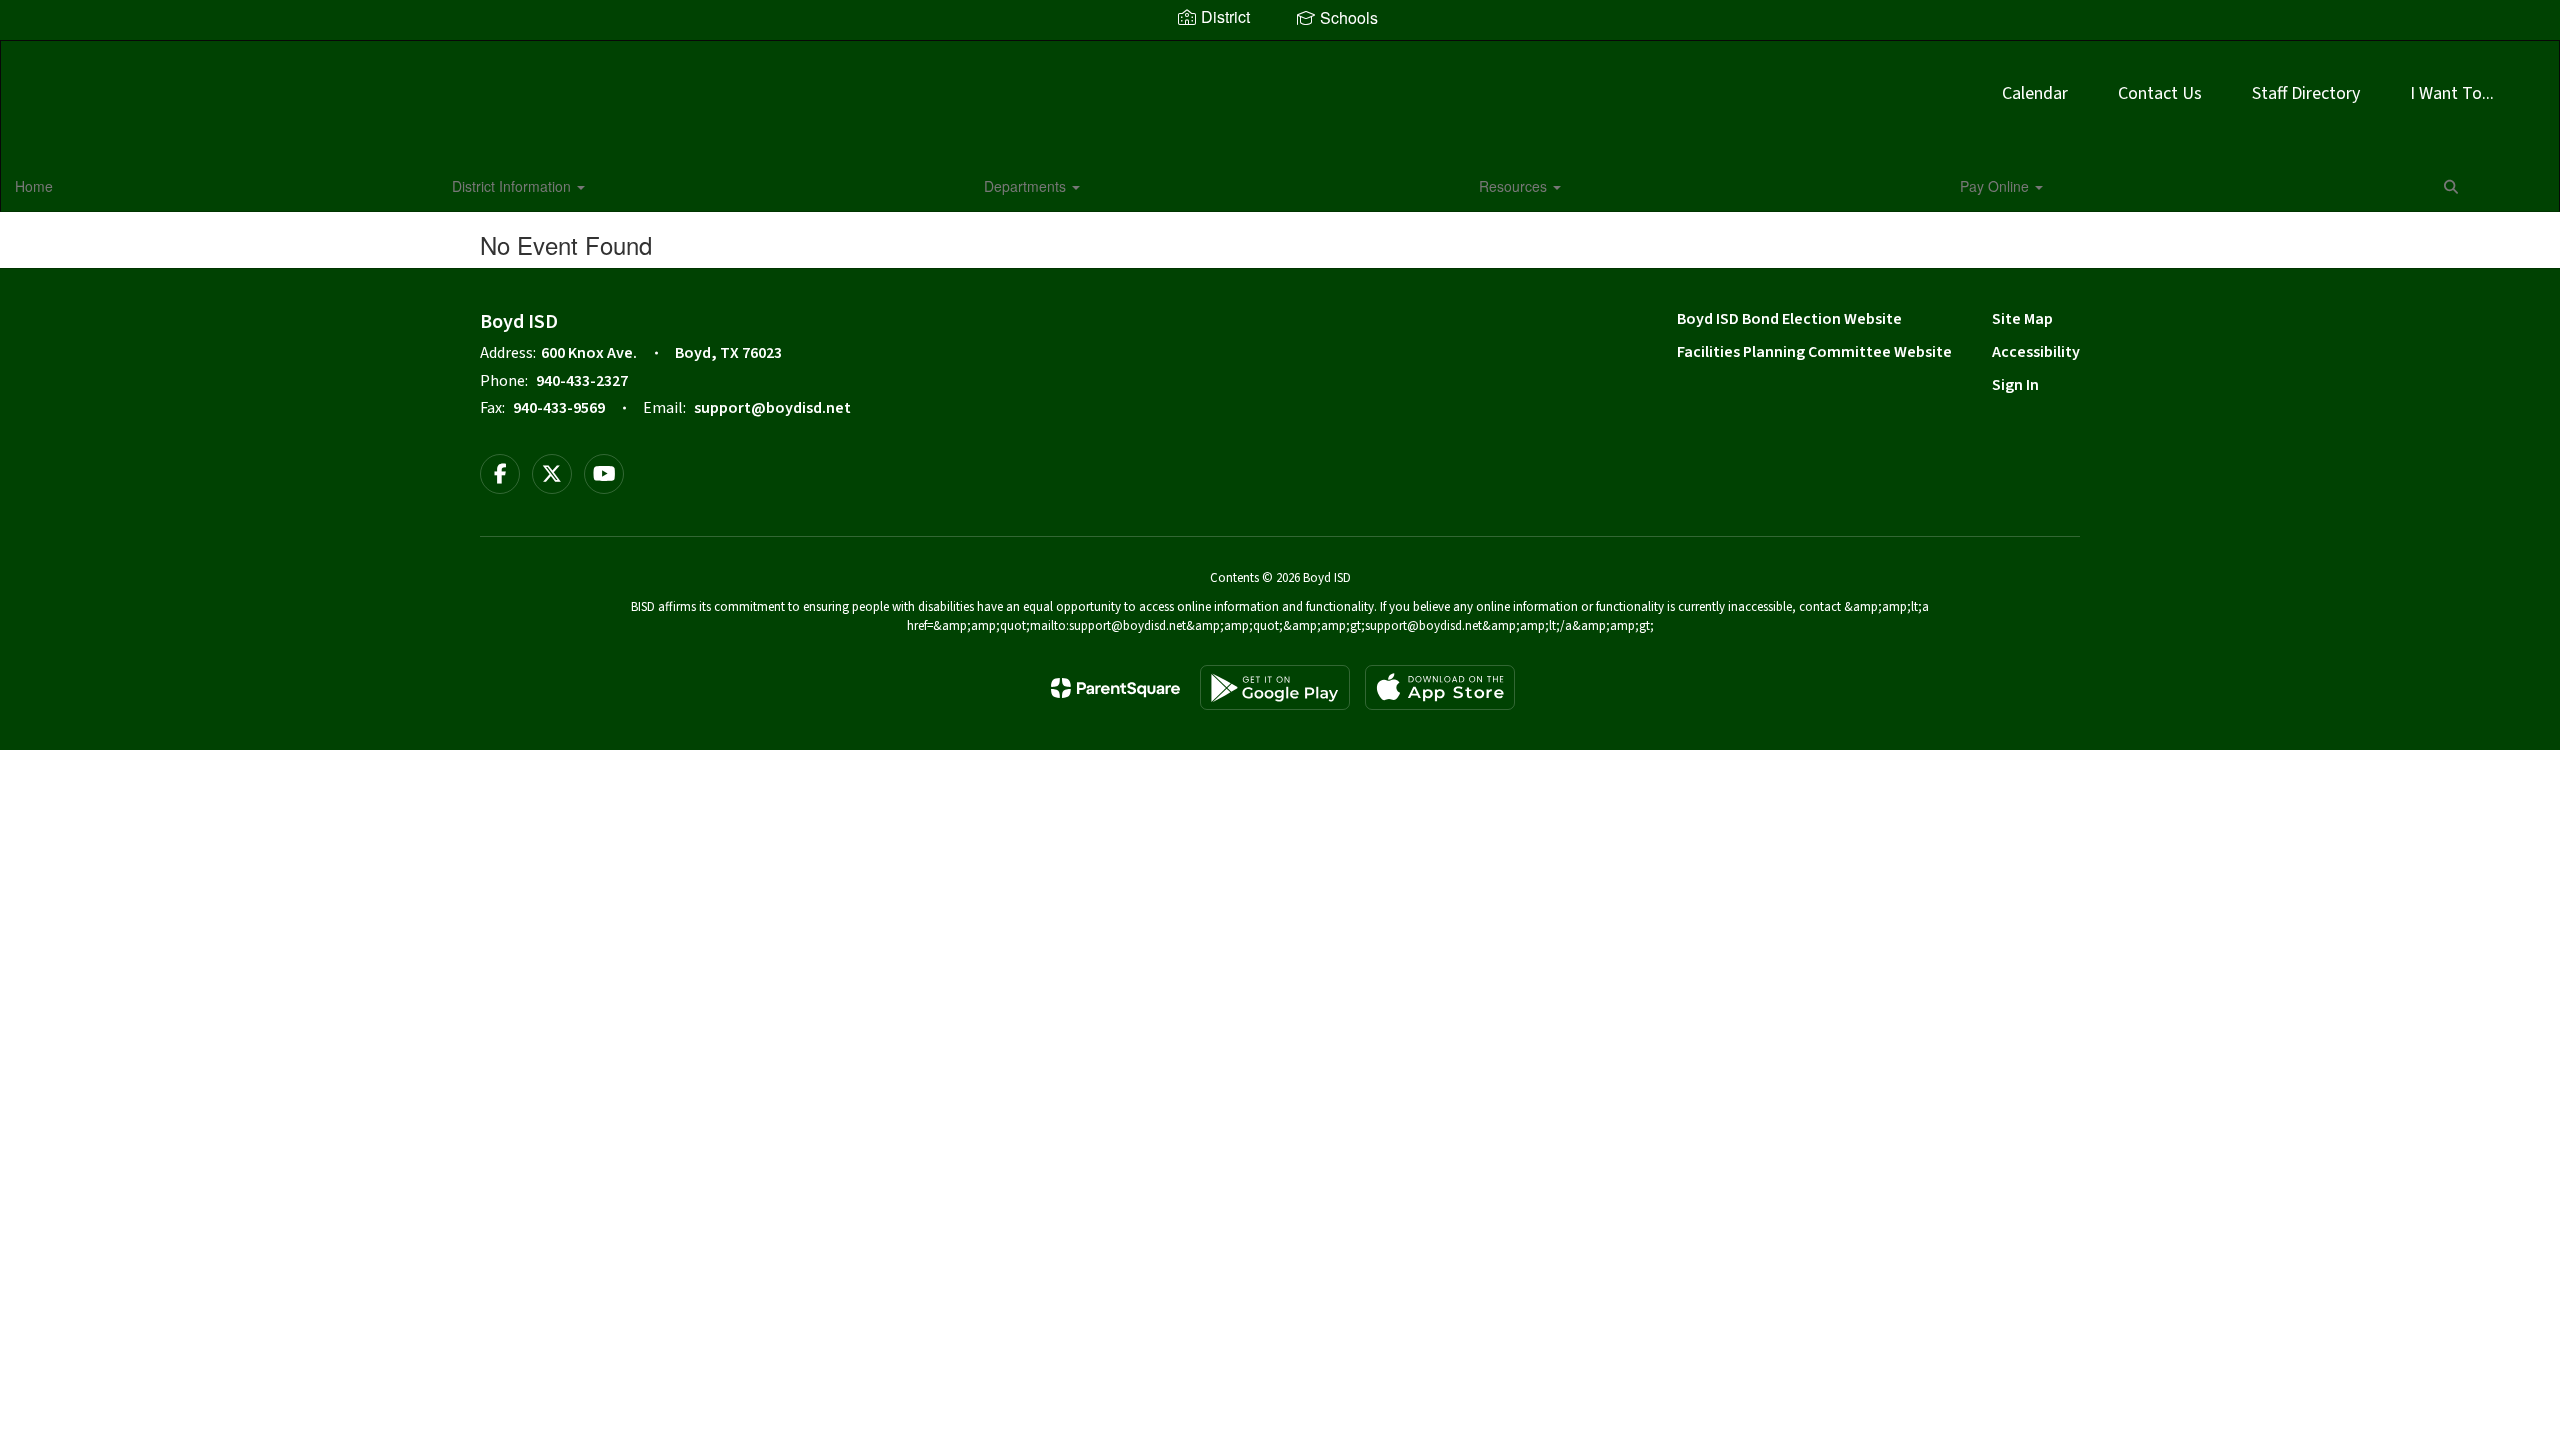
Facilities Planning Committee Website (1814, 352)
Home (34, 186)
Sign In (2015, 385)
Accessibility (2036, 352)
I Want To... (2452, 93)
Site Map (2022, 319)
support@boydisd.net (772, 408)
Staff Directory (2306, 93)
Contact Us (2160, 93)
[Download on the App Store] (1440, 687)
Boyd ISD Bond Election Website (1789, 319)
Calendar (2035, 93)
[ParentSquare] (1115, 688)
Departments (1027, 186)
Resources (1515, 186)
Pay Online (1996, 186)
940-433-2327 (582, 381)
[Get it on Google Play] (1275, 687)
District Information (513, 186)
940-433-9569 (559, 408)
